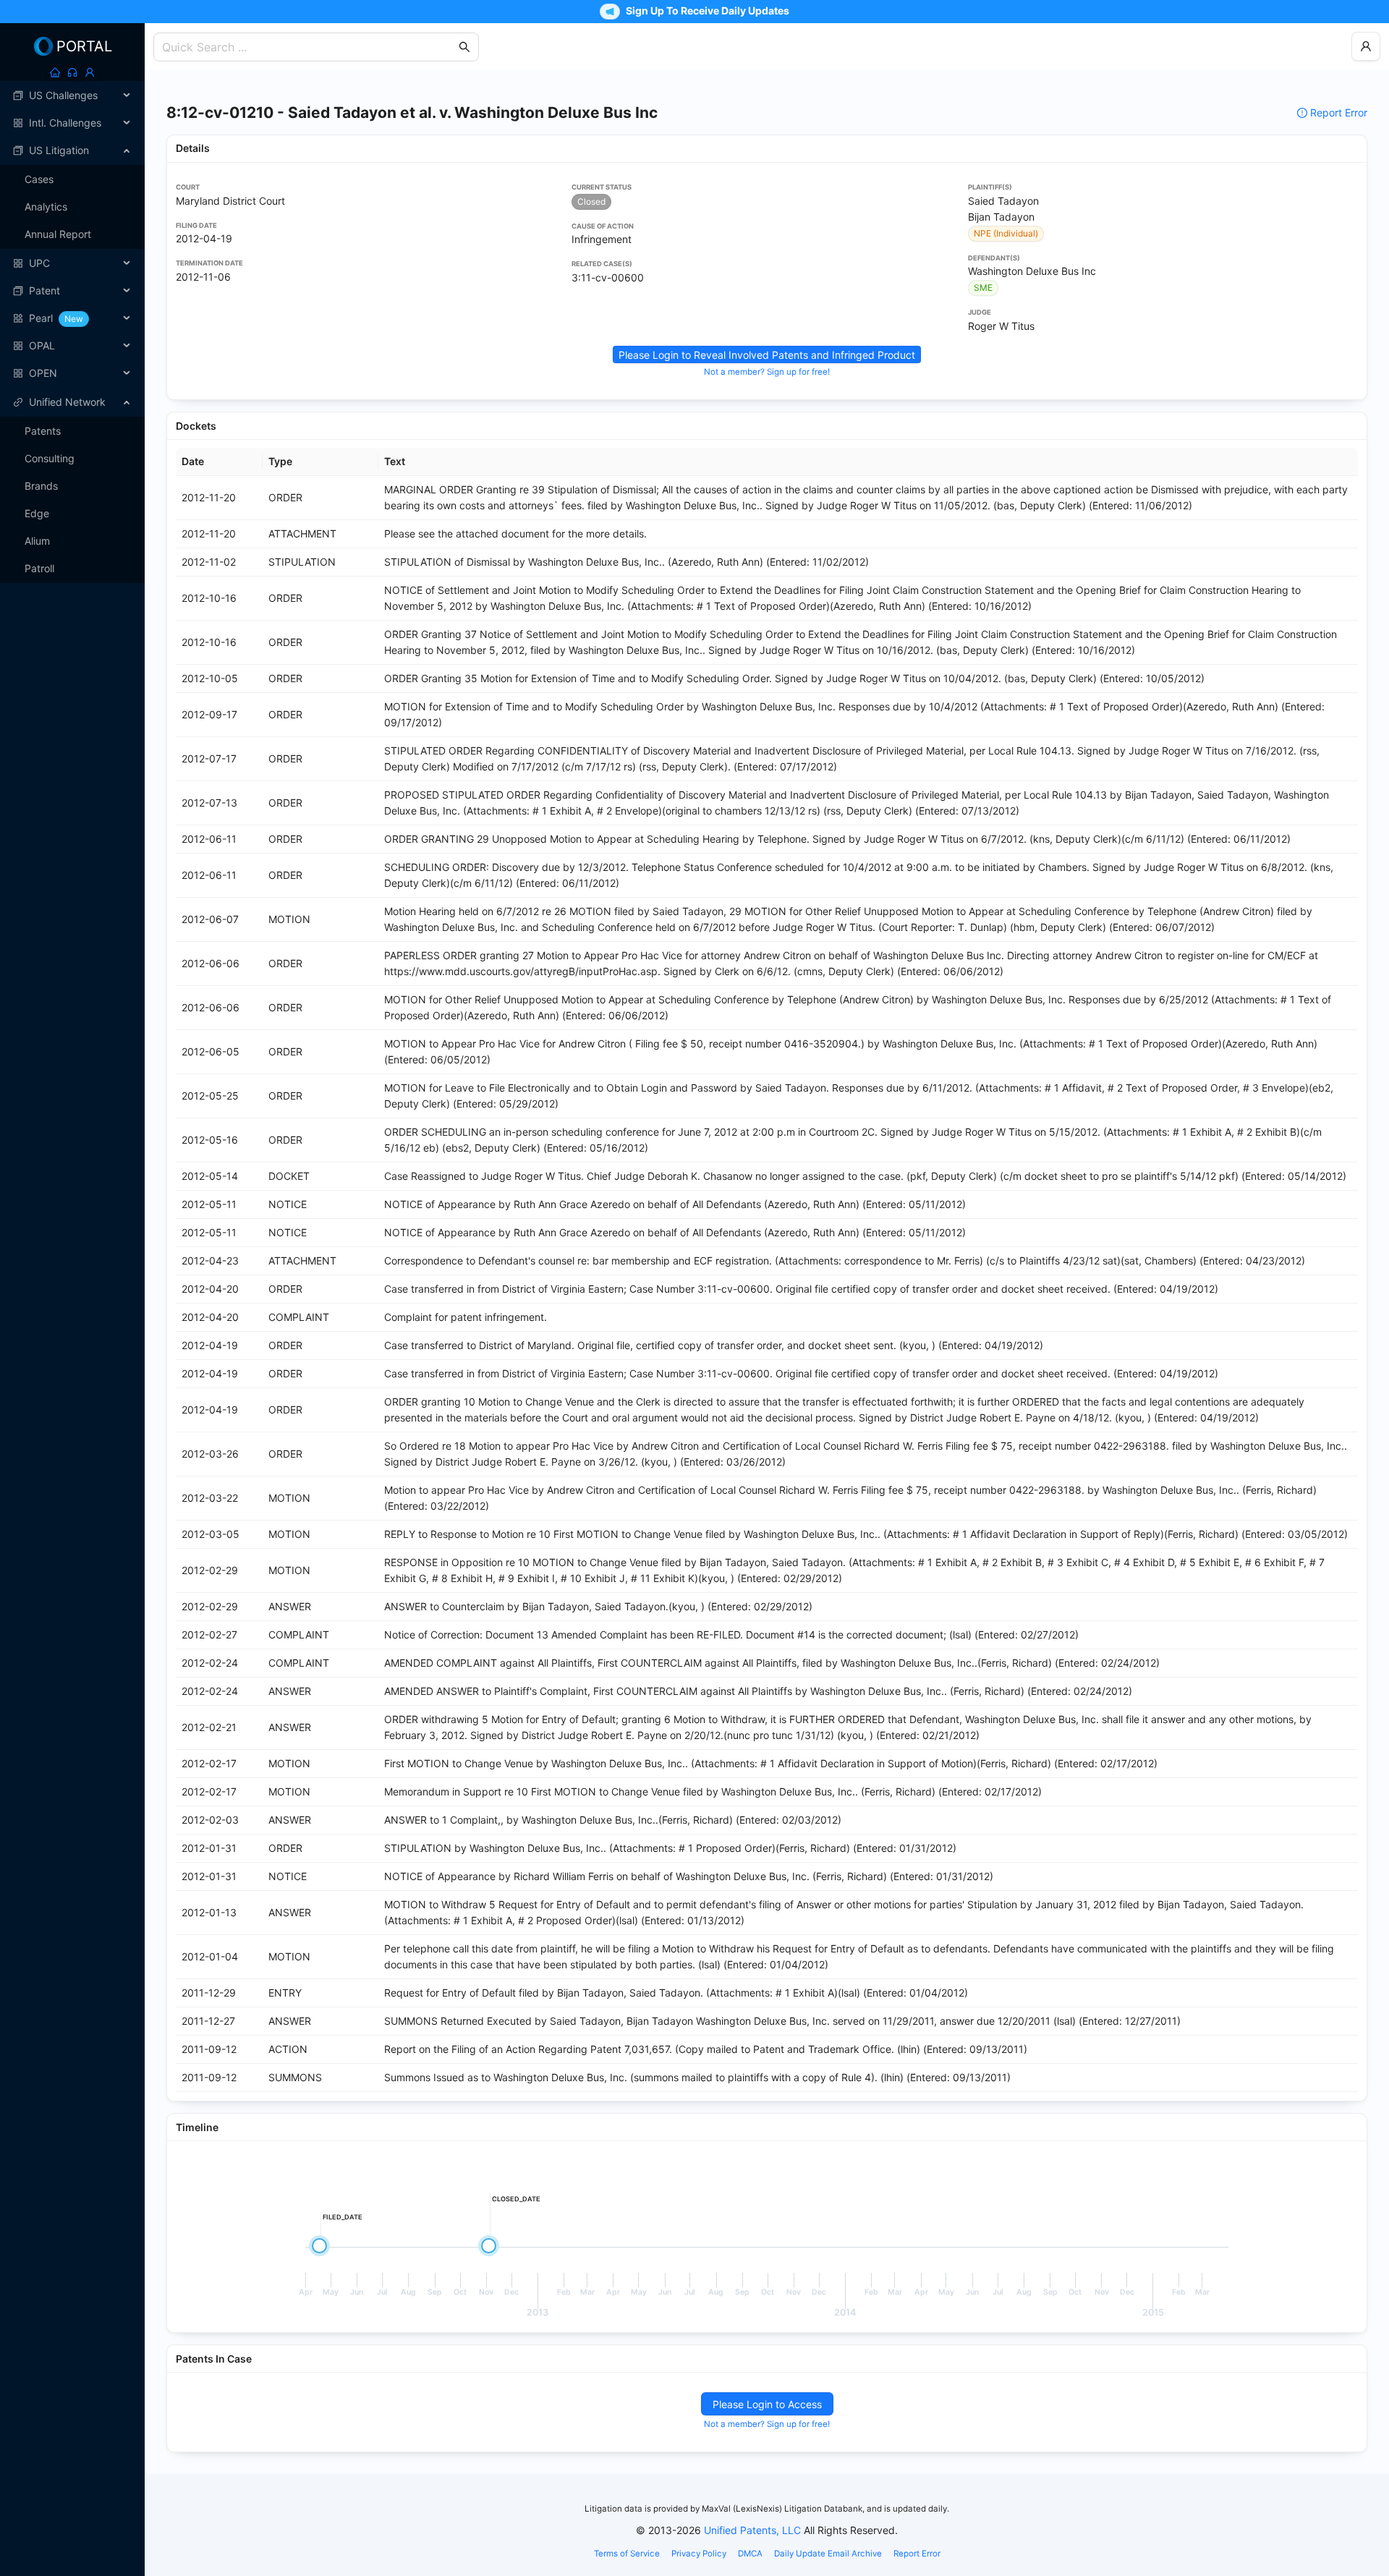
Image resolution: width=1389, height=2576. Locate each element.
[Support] (72, 72)
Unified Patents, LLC (752, 2530)
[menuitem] (72, 95)
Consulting (50, 458)
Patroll (39, 568)
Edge (37, 513)
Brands (41, 486)
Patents (43, 431)
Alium (37, 541)
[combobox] (309, 47)
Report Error (1339, 112)
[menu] (72, 234)
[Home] (55, 72)
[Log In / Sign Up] (90, 72)
